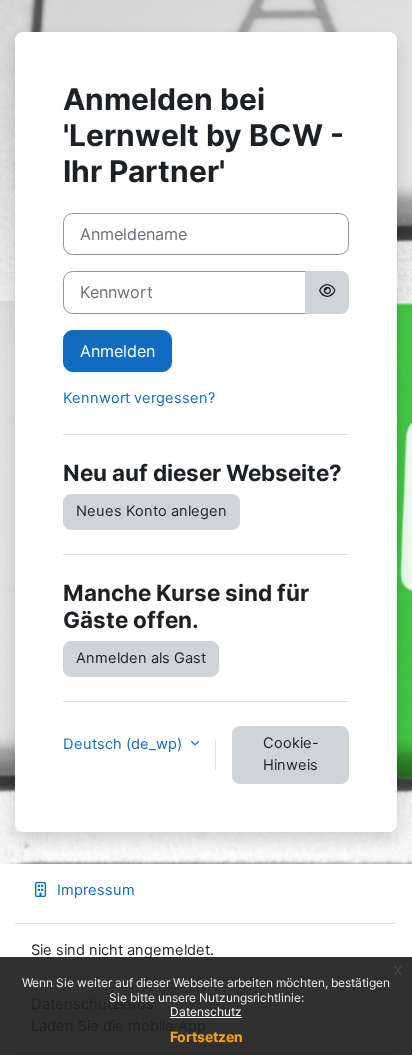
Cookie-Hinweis (291, 754)
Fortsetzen (206, 1036)
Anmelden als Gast (141, 658)
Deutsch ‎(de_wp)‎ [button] (124, 744)
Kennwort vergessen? (139, 398)
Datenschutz (206, 1011)
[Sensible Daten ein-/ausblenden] (327, 292)
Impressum (96, 890)
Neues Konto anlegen (151, 511)
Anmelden (117, 351)
